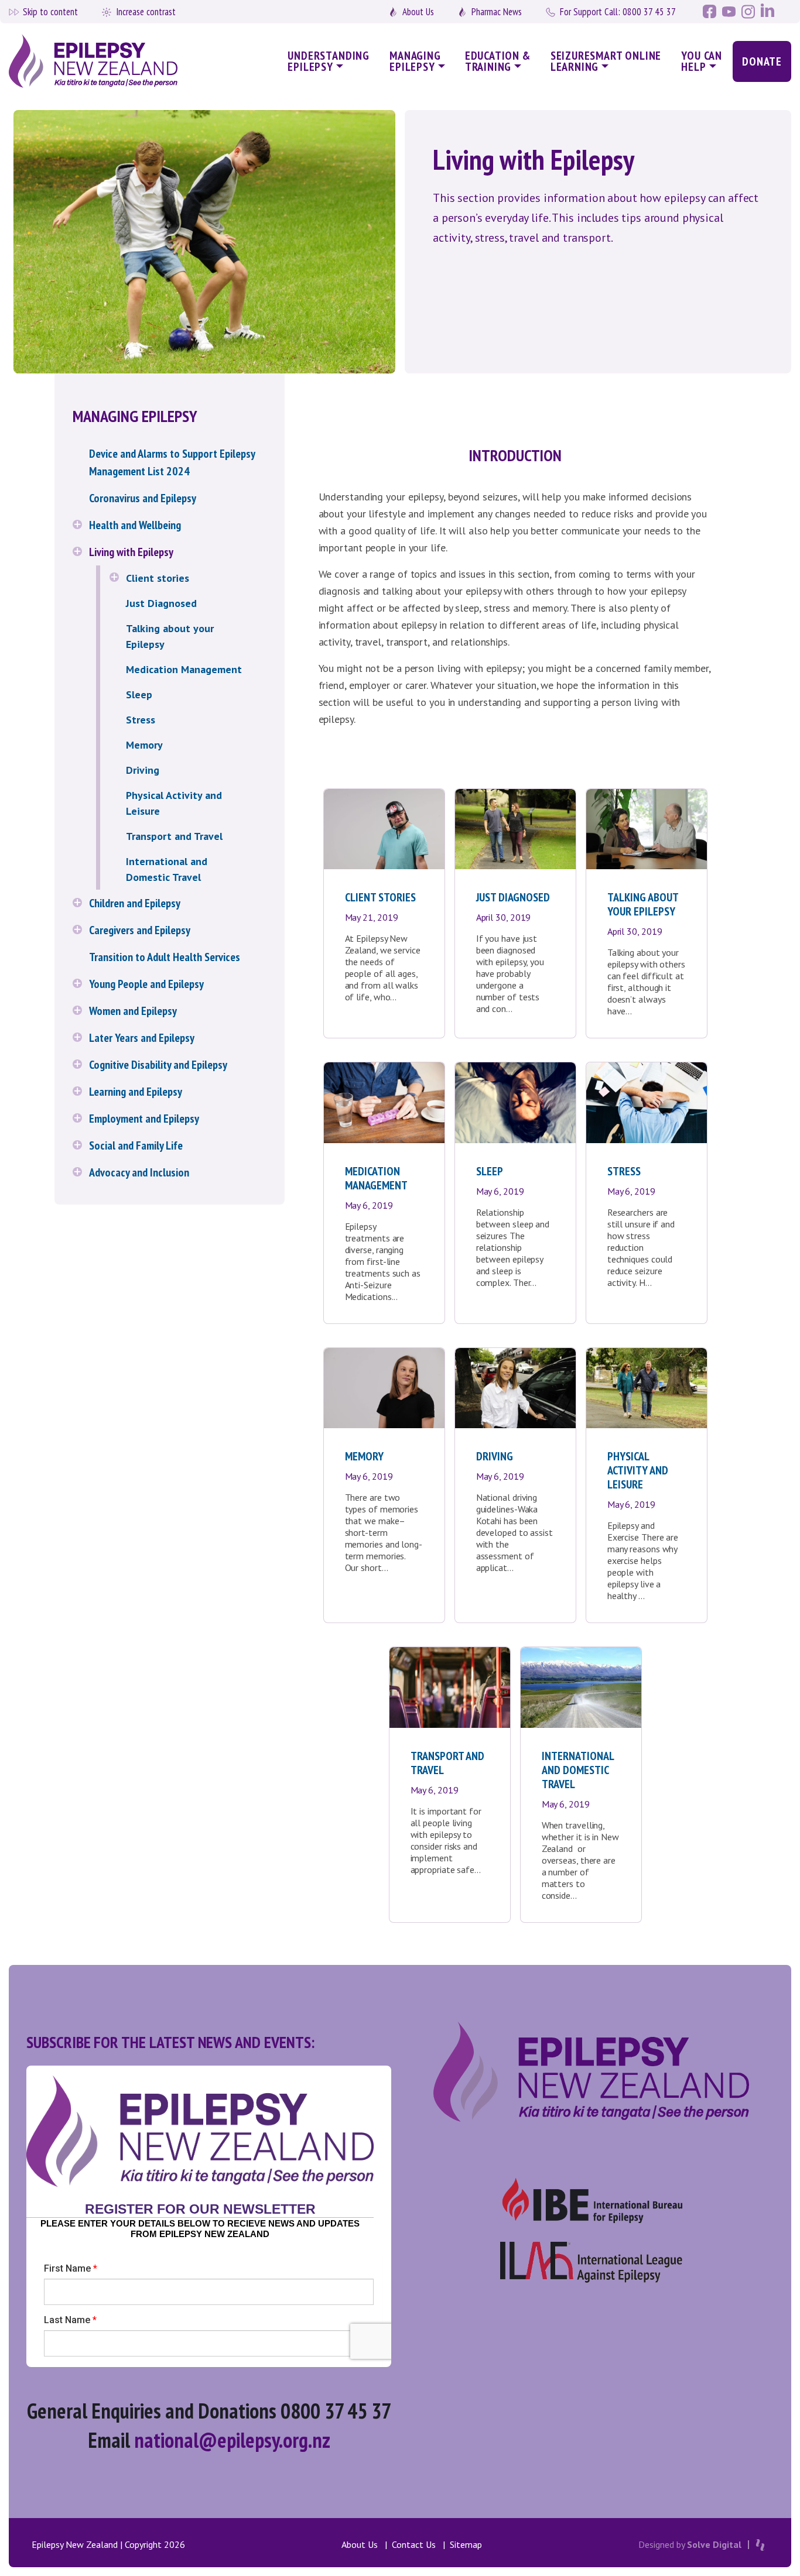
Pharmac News (497, 12)
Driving (143, 770)
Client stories (158, 578)
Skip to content (50, 12)
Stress (141, 720)
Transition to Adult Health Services (165, 957)
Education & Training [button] (498, 61)
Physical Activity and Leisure (174, 803)
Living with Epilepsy (131, 552)
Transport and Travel (174, 836)
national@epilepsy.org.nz (232, 2440)
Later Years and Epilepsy (142, 1038)
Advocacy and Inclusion (139, 1172)
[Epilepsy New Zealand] (101, 62)
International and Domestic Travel (167, 869)
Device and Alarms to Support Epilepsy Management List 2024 (172, 462)
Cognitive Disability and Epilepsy (158, 1065)
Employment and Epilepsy (144, 1119)
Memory (144, 745)
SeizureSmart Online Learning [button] (606, 61)
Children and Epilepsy (135, 903)
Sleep (139, 694)
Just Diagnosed (161, 603)
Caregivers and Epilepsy (140, 930)
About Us (418, 12)
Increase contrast (146, 12)
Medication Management (184, 669)
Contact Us (414, 2544)
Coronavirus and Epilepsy (143, 498)
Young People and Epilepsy (146, 984)
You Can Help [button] (702, 61)
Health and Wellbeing (135, 525)
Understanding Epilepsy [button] (329, 61)
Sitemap (466, 2544)
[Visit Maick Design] (760, 2545)
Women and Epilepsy (133, 1011)
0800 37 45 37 (618, 12)
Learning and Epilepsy (136, 1092)
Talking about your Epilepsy (170, 636)
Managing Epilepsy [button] (415, 61)
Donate (762, 61)
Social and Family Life (136, 1145)
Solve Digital (714, 2544)
